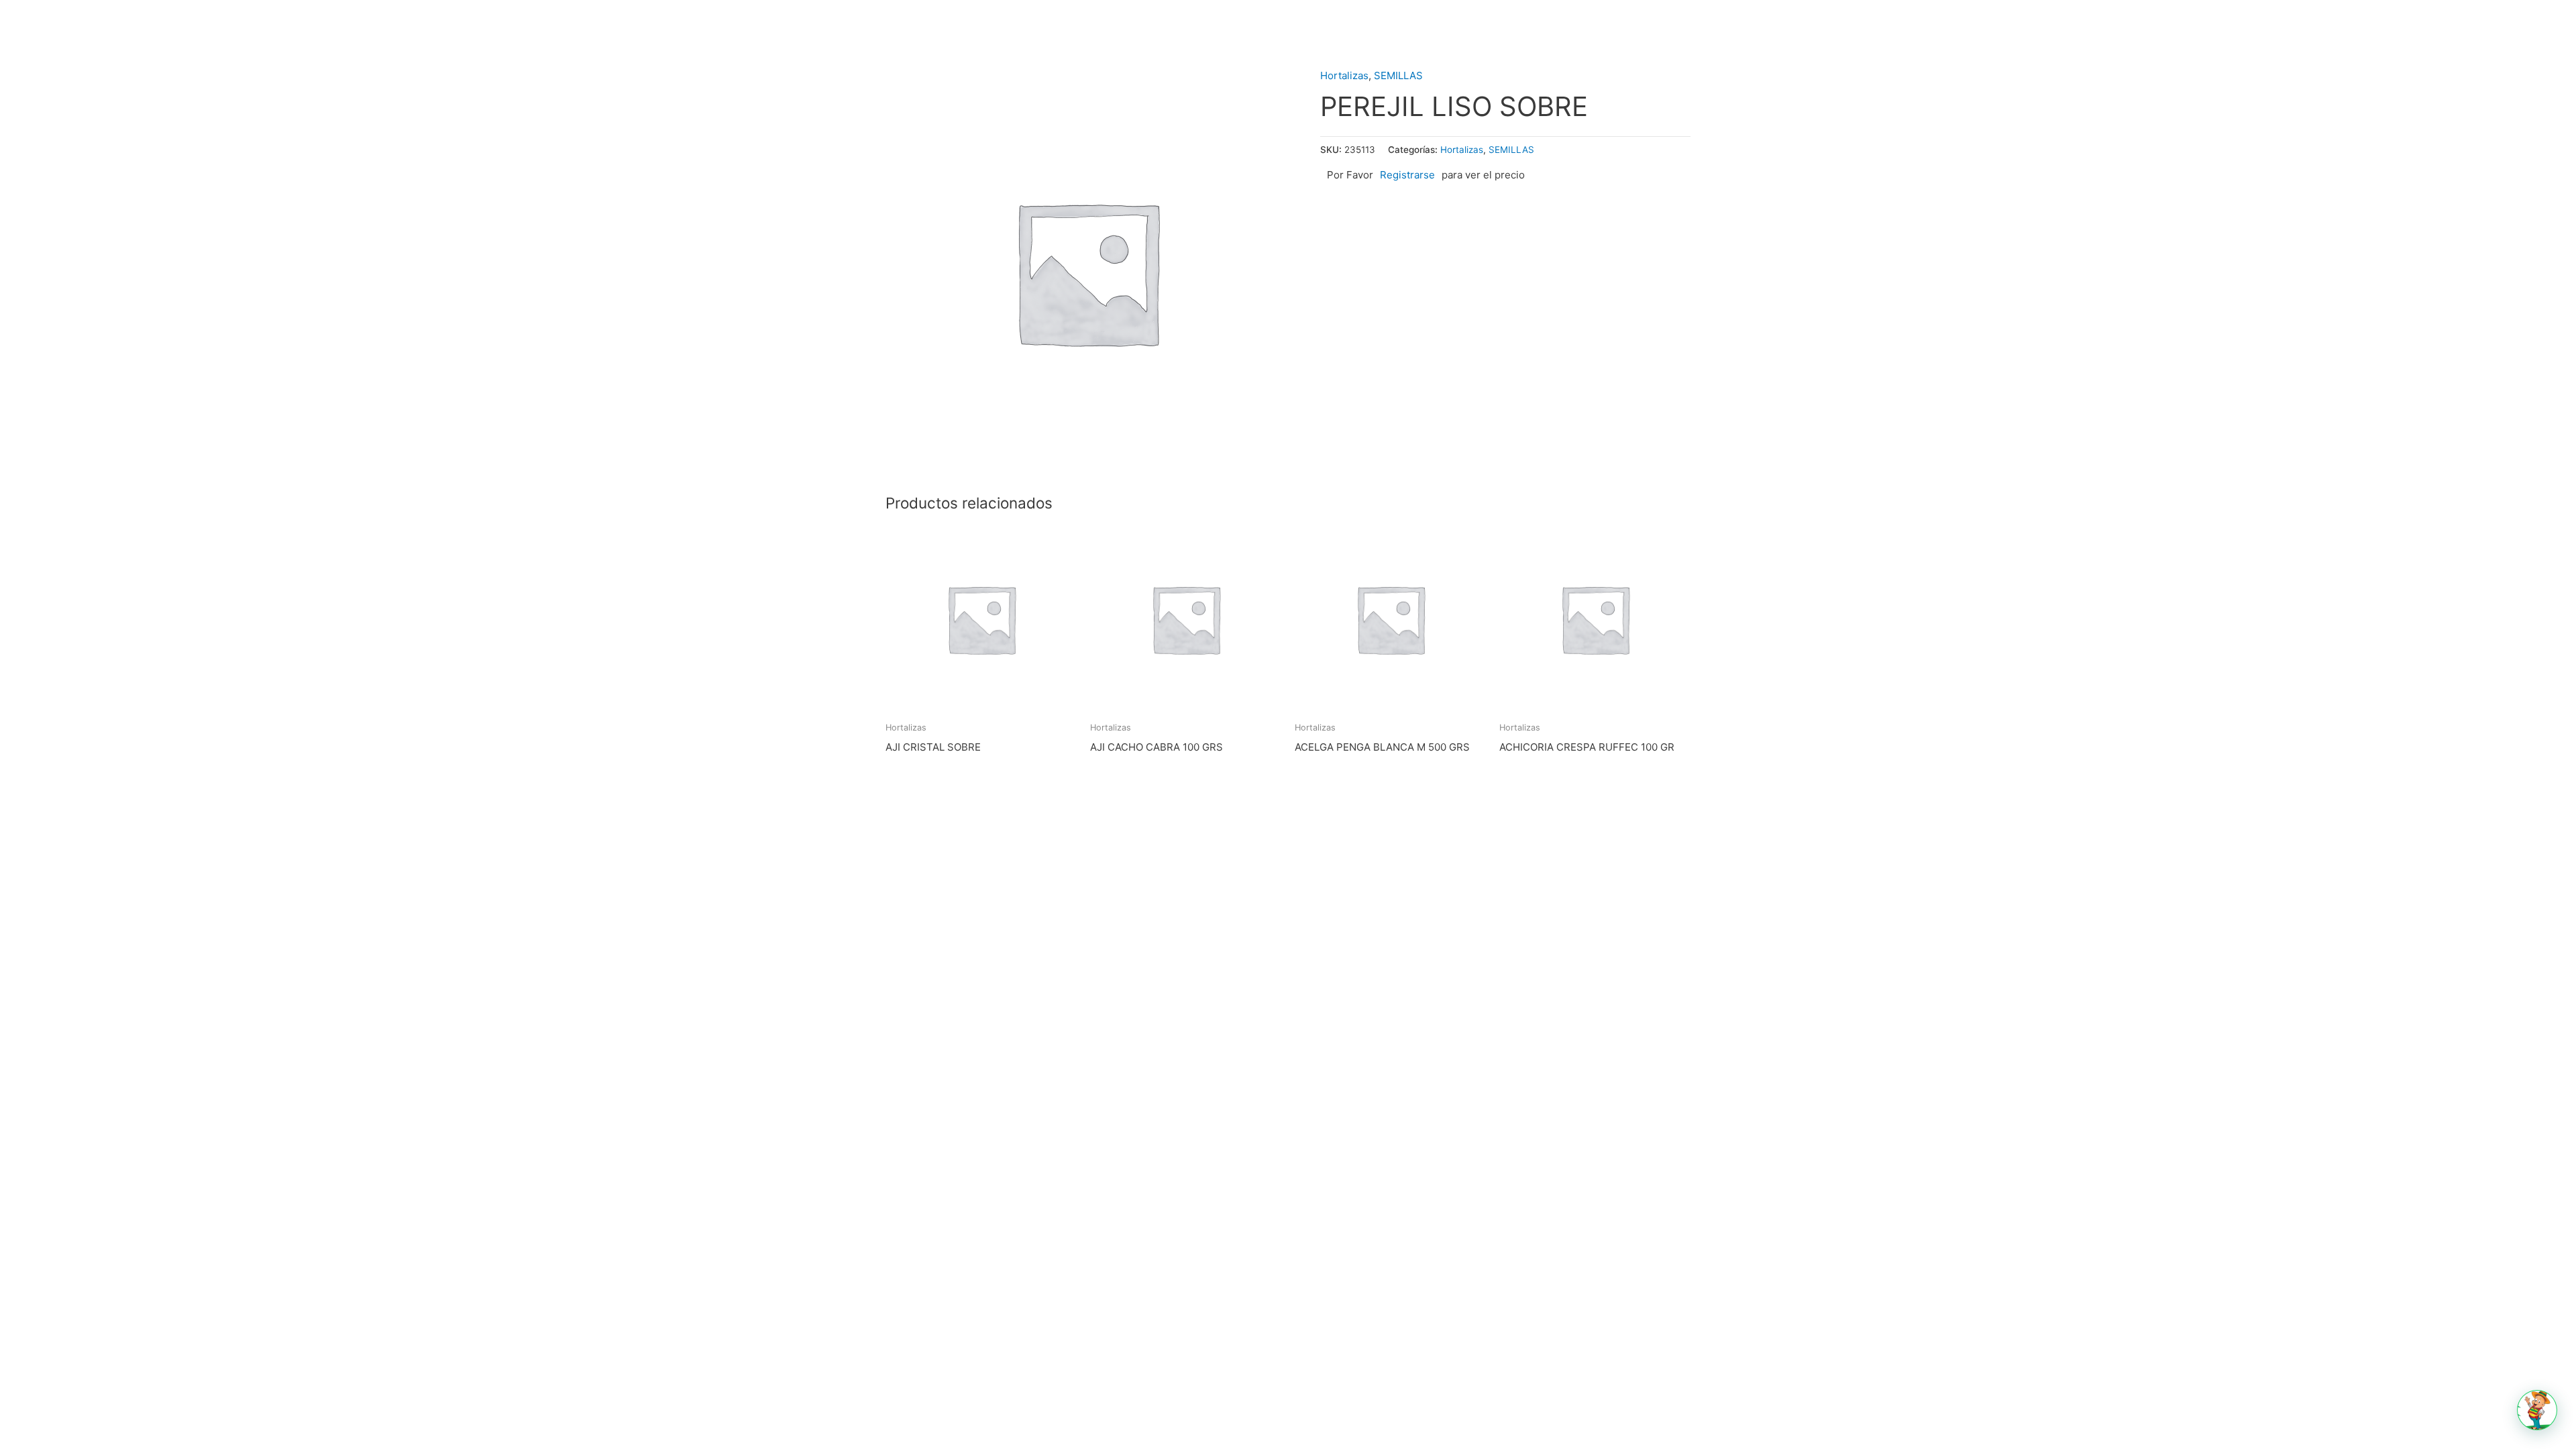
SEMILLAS (1398, 75)
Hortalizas (1344, 75)
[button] (2537, 1410)
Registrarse (1407, 175)
